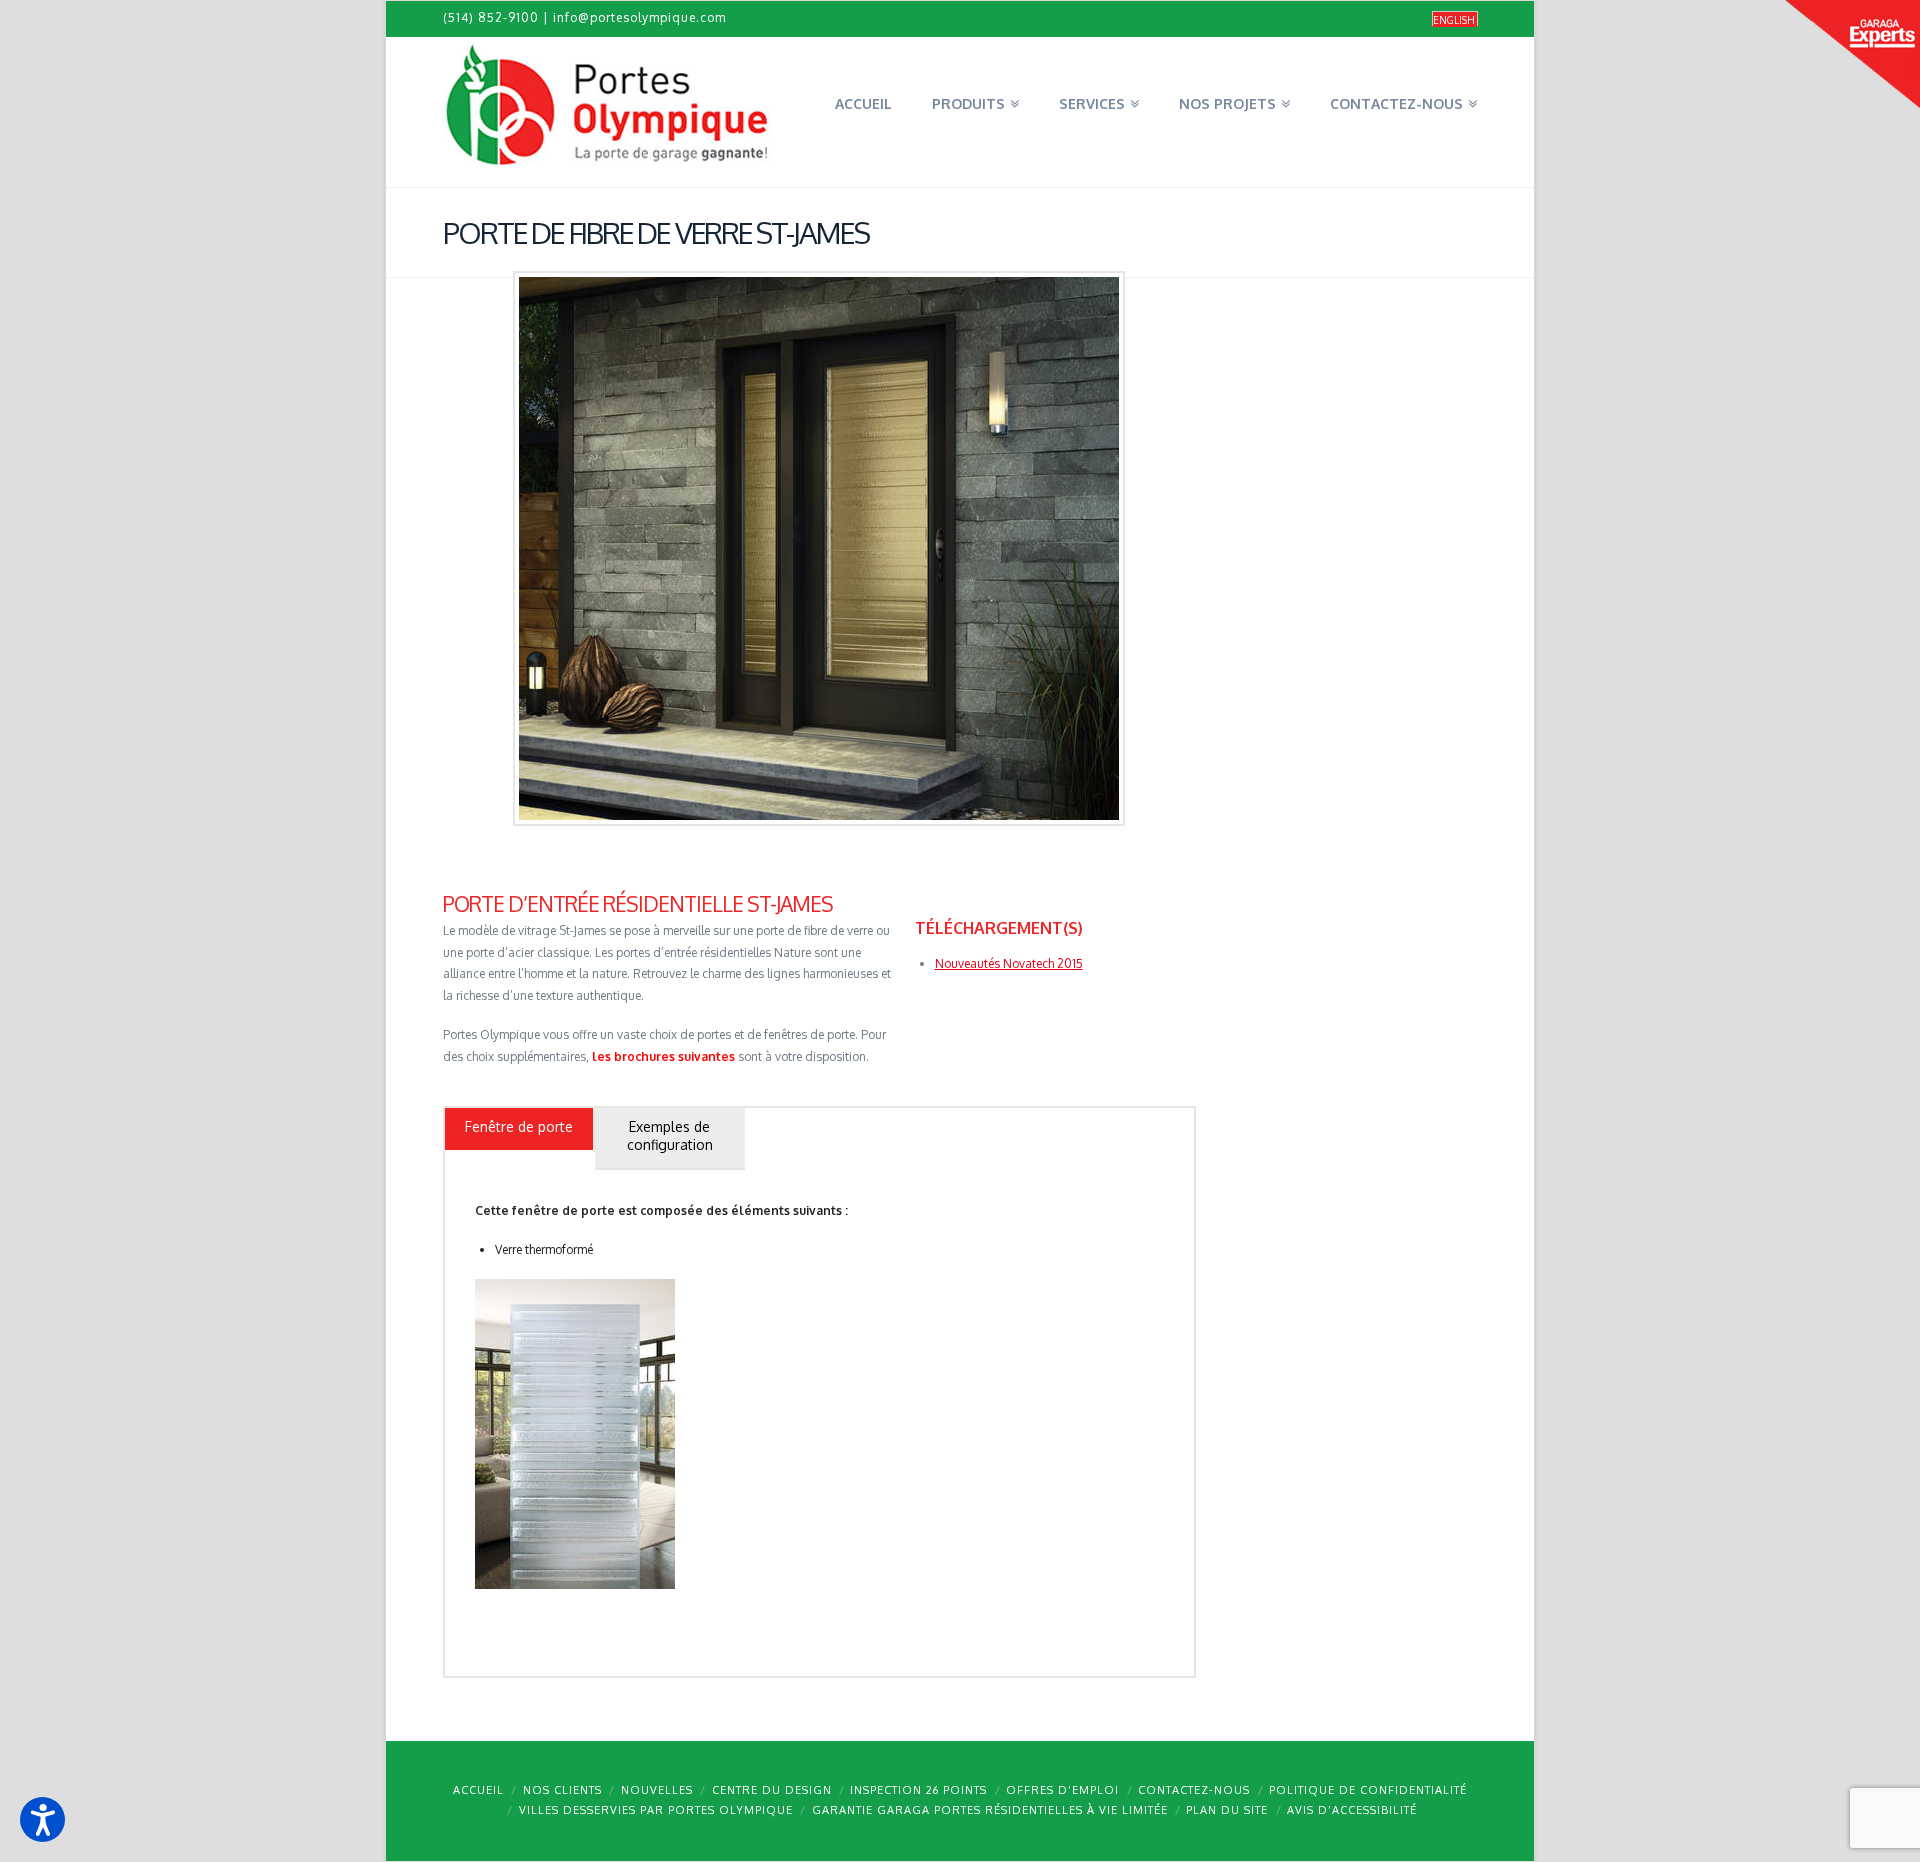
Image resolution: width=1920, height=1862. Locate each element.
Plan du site (1227, 1810)
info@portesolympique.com (639, 17)
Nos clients (562, 1790)
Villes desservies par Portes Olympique (656, 1810)
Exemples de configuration (670, 1135)
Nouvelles (657, 1790)
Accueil (478, 1790)
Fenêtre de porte (519, 1126)
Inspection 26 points (918, 1790)
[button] (42, 1819)
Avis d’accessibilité (1352, 1810)
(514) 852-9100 (491, 17)
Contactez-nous (1194, 1790)
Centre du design (772, 1790)
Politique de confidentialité (1368, 1790)
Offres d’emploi (1062, 1790)
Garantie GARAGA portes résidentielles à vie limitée (990, 1810)
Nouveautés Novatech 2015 (1009, 963)
